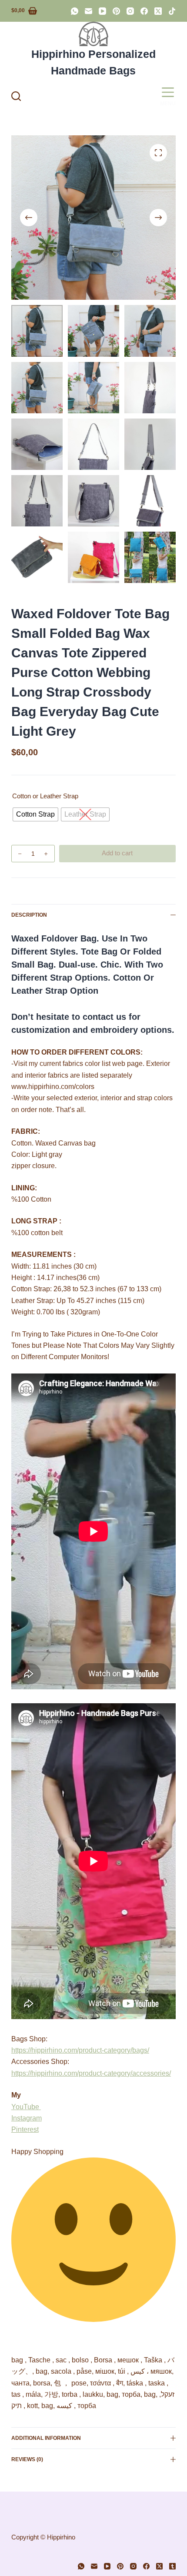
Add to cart (117, 853)
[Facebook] (144, 11)
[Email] (88, 11)
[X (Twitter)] (158, 11)
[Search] (16, 96)
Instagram (27, 2118)
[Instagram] (130, 11)
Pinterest (25, 2129)
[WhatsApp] (75, 11)
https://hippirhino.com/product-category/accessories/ (91, 2073)
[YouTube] (102, 11)
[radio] (35, 814)
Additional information (46, 2438)
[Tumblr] (172, 2566)
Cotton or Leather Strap (45, 796)
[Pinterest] (116, 11)
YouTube (26, 2107)
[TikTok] (172, 11)
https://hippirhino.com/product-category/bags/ (80, 2050)
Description (29, 915)
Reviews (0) (27, 2459)
